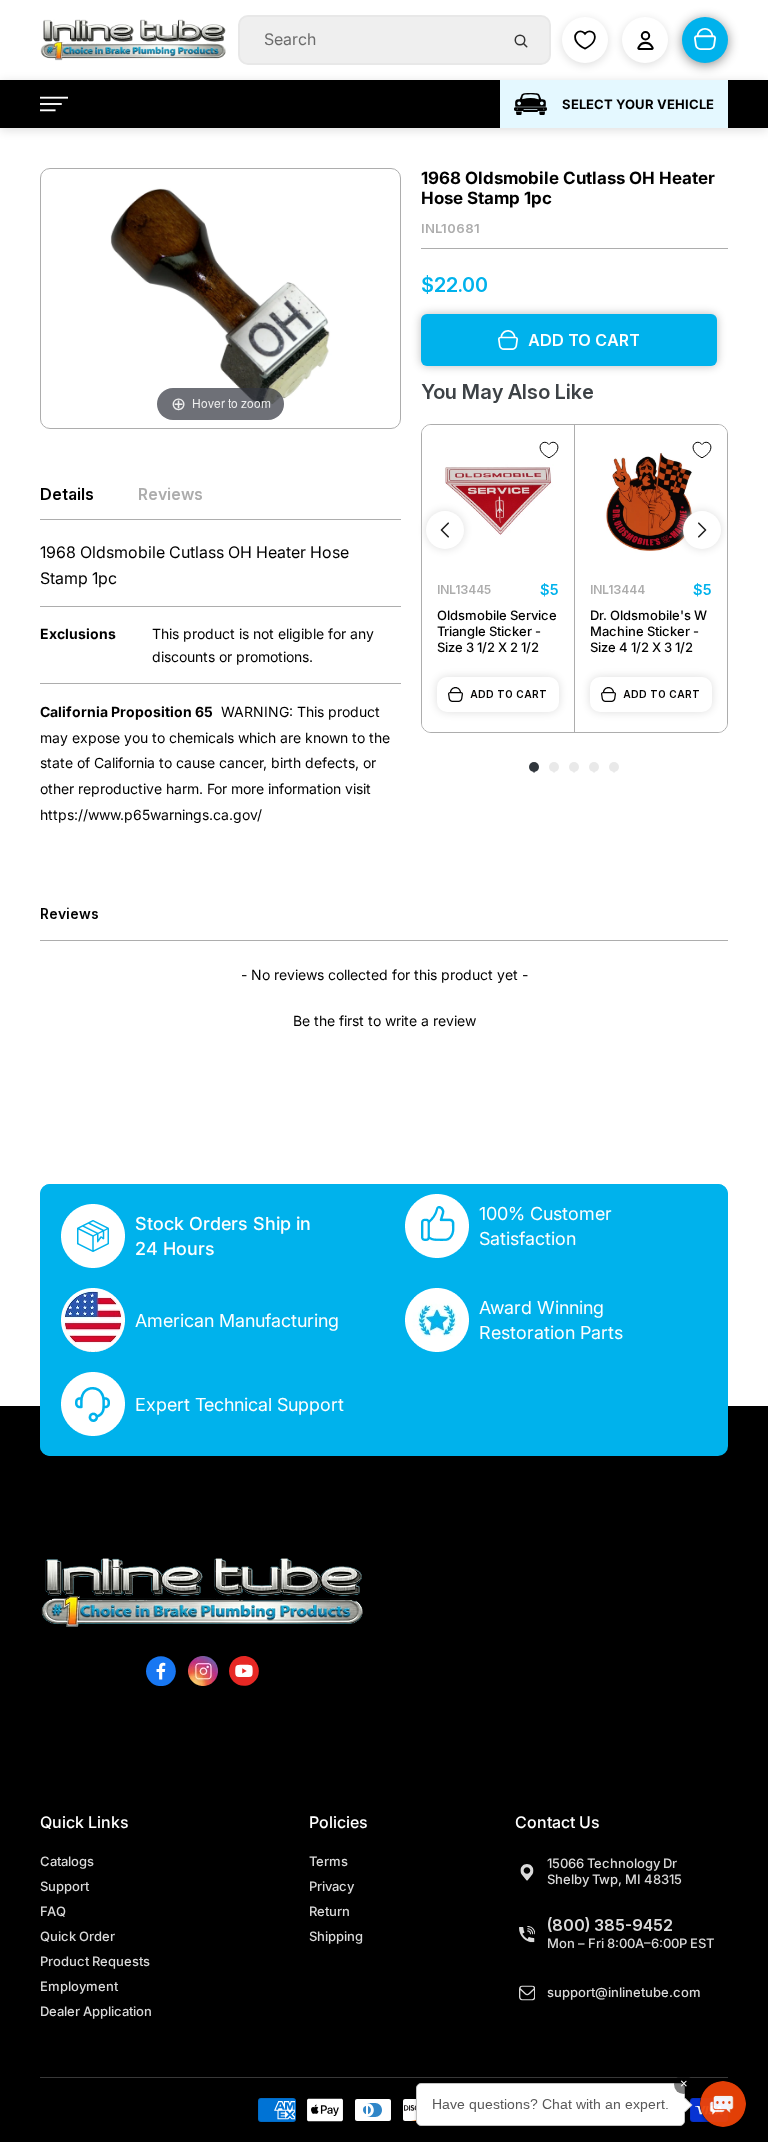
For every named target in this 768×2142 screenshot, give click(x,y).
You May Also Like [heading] (507, 392)
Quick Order (77, 1936)
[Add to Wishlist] (549, 450)
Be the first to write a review (384, 1020)
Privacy (331, 1886)
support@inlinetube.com (624, 1992)
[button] (384, 1018)
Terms (328, 1861)
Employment (79, 1986)
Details (67, 494)
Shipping (336, 1936)
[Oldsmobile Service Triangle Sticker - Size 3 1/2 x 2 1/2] (498, 501)
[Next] (702, 530)
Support (64, 1886)
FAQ (53, 1911)
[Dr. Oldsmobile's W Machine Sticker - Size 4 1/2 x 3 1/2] (651, 501)
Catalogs (67, 1861)
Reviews (170, 494)
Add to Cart (508, 694)
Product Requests (95, 1961)
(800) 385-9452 (610, 1925)
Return (329, 1911)
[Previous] (445, 530)
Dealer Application (96, 2011)
